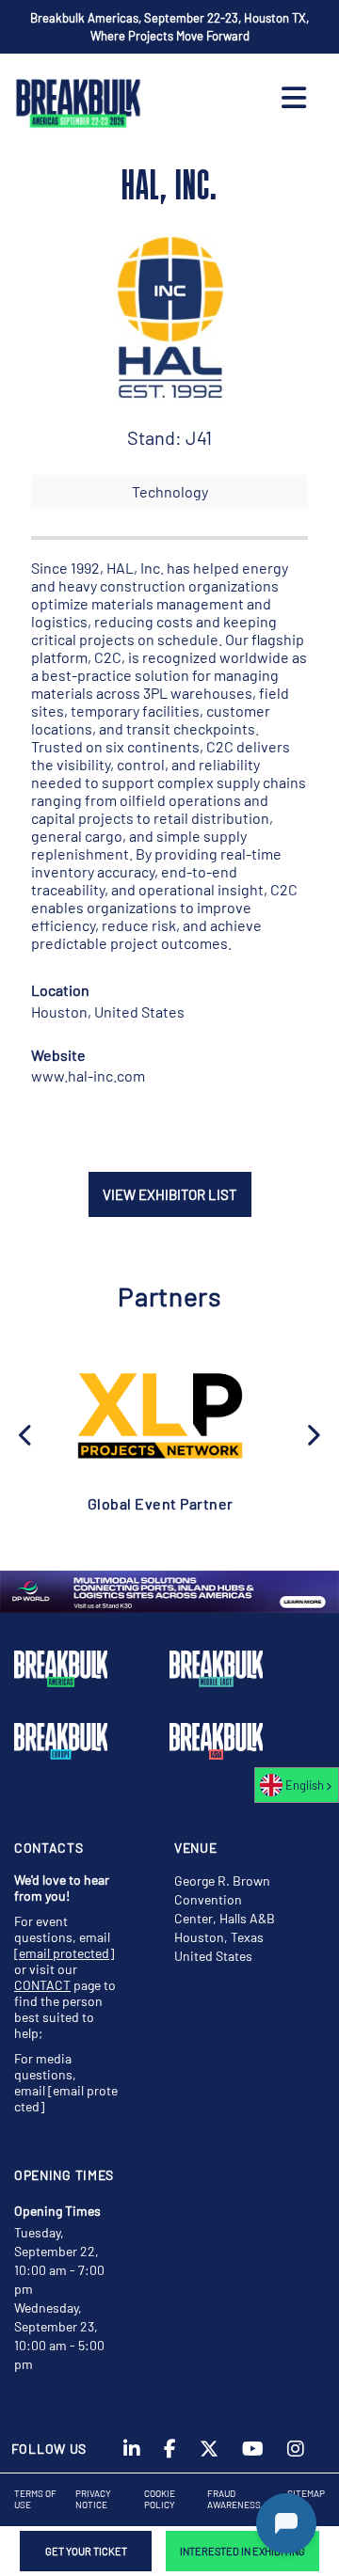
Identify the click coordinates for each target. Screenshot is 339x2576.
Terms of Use (35, 2499)
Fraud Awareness (234, 2499)
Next (313, 1433)
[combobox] (297, 1785)
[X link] (209, 2455)
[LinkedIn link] (132, 2455)
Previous (26, 1433)
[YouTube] (253, 2455)
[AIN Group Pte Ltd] (160, 1414)
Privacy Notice (93, 2499)
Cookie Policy (160, 2499)
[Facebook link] (170, 2455)
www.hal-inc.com (88, 1075)
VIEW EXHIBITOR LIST (170, 1194)
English (305, 1785)
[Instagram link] (296, 2455)
